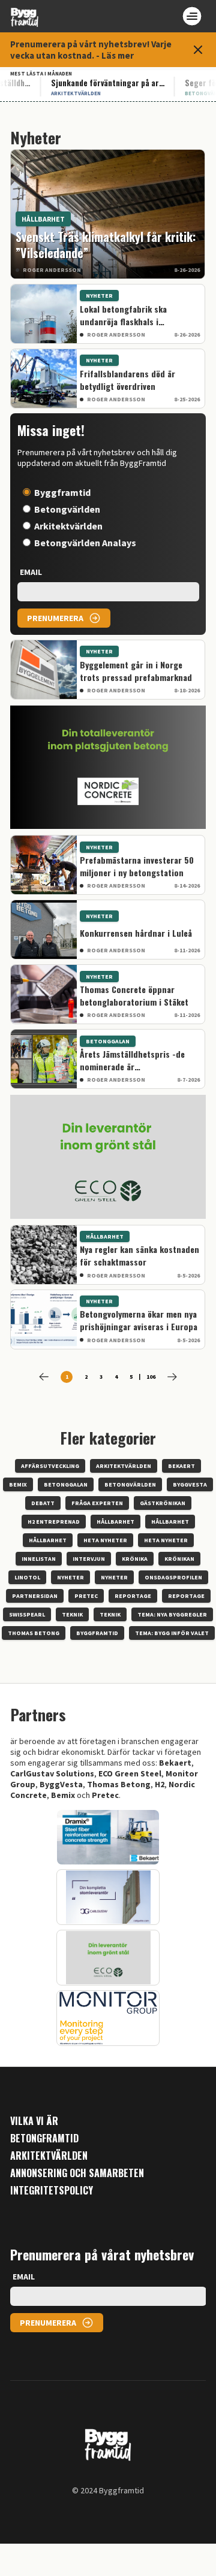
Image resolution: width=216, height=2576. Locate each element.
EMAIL (31, 572)
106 (151, 1377)
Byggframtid (62, 492)
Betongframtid (44, 2138)
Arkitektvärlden (68, 526)
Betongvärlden (67, 509)
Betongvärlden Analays (85, 543)
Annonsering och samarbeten (77, 2173)
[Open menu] (192, 16)
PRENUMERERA (55, 618)
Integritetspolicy (52, 2191)
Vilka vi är (34, 2121)
